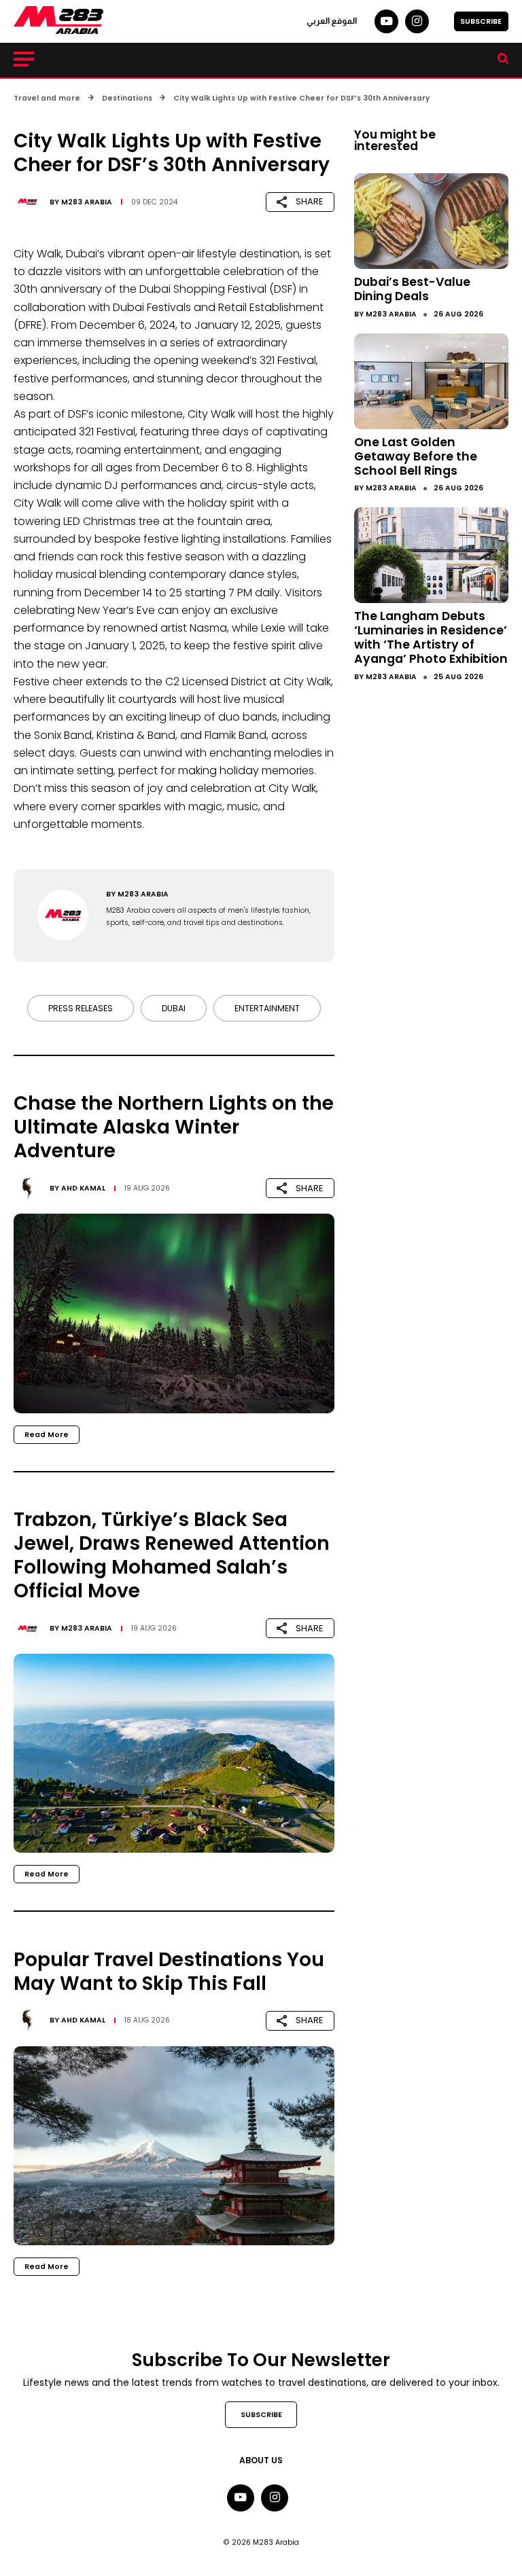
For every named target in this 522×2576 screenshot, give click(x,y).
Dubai (174, 1008)
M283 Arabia (87, 202)
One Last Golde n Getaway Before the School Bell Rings (416, 456)
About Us (261, 2460)
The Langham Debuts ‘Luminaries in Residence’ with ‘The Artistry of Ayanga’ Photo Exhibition (431, 637)
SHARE (310, 201)
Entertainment (267, 1008)
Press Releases (81, 1008)
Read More (47, 1435)
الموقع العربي (332, 21)
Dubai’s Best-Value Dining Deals (412, 289)
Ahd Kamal (83, 1188)
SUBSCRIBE (481, 21)
